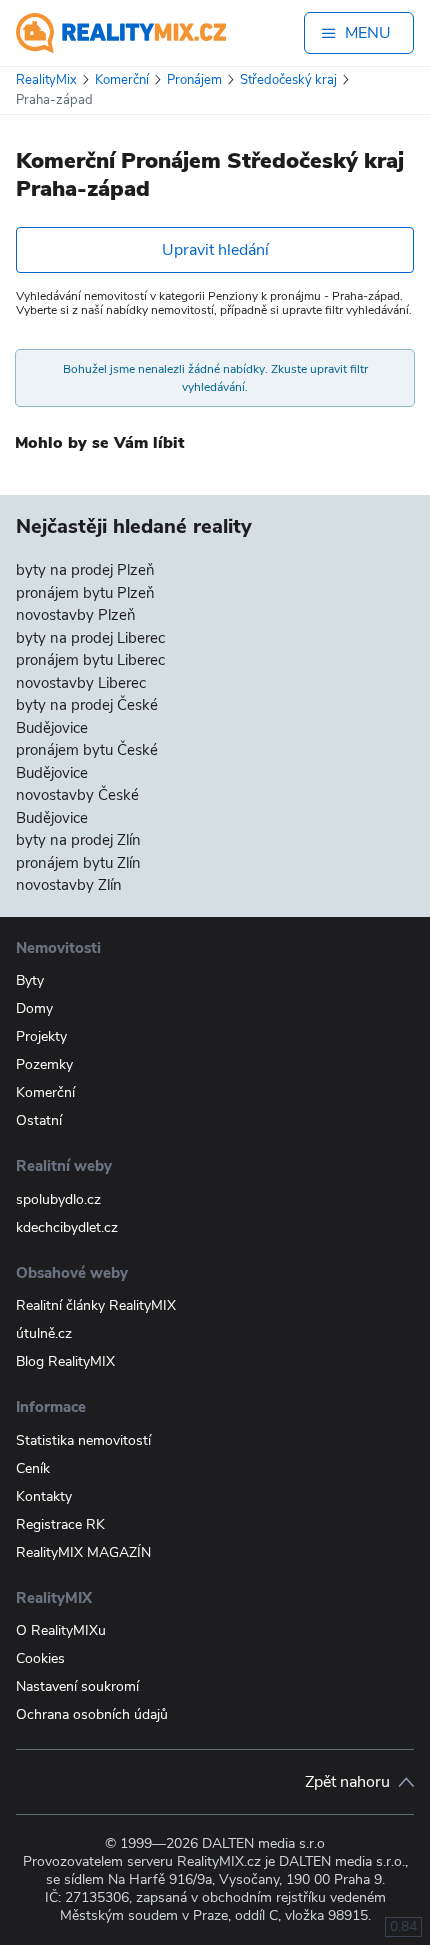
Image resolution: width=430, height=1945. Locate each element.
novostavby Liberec (81, 683)
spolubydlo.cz (58, 1199)
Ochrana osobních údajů (92, 1714)
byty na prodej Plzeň (85, 570)
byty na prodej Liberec (90, 638)
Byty (30, 980)
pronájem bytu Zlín (78, 863)
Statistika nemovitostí (83, 1440)
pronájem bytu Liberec (90, 660)
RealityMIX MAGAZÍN (83, 1552)
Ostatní (39, 1120)
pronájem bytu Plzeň (85, 593)
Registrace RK (60, 1524)
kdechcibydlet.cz (67, 1227)
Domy (34, 1008)
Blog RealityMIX (65, 1361)
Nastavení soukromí (77, 1686)
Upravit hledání (215, 250)
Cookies (40, 1658)
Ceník (33, 1468)
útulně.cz (44, 1333)
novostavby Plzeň (76, 615)
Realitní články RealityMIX (96, 1305)
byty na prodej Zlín (78, 840)
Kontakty (44, 1496)
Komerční (45, 1092)
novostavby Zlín (69, 885)
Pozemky (44, 1064)
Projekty (41, 1036)
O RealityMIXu (61, 1630)
